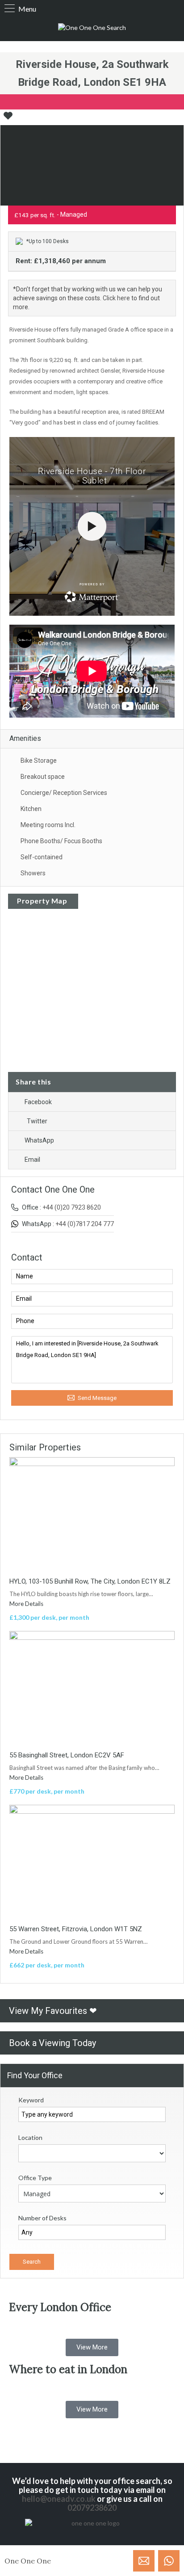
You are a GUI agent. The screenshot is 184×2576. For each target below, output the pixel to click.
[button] (92, 2347)
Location (30, 2137)
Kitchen (31, 809)
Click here (116, 298)
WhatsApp (39, 1140)
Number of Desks (42, 2218)
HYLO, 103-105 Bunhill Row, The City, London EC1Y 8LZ (90, 1581)
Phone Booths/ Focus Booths (61, 841)
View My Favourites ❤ (53, 2011)
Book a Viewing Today (52, 2043)
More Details (27, 1604)
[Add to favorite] (8, 119)
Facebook (38, 1102)
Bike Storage (39, 761)
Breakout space (43, 777)
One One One (28, 2561)
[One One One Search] (92, 28)
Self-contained (42, 857)
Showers (33, 873)
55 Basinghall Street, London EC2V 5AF (67, 1755)
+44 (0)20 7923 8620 (72, 1207)
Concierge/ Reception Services (64, 793)
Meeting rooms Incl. (48, 825)
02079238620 (92, 2508)
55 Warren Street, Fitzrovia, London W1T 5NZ (76, 1929)
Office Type (35, 2178)
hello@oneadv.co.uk (59, 2499)
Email (32, 1160)
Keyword (31, 2100)
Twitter (37, 1121)
